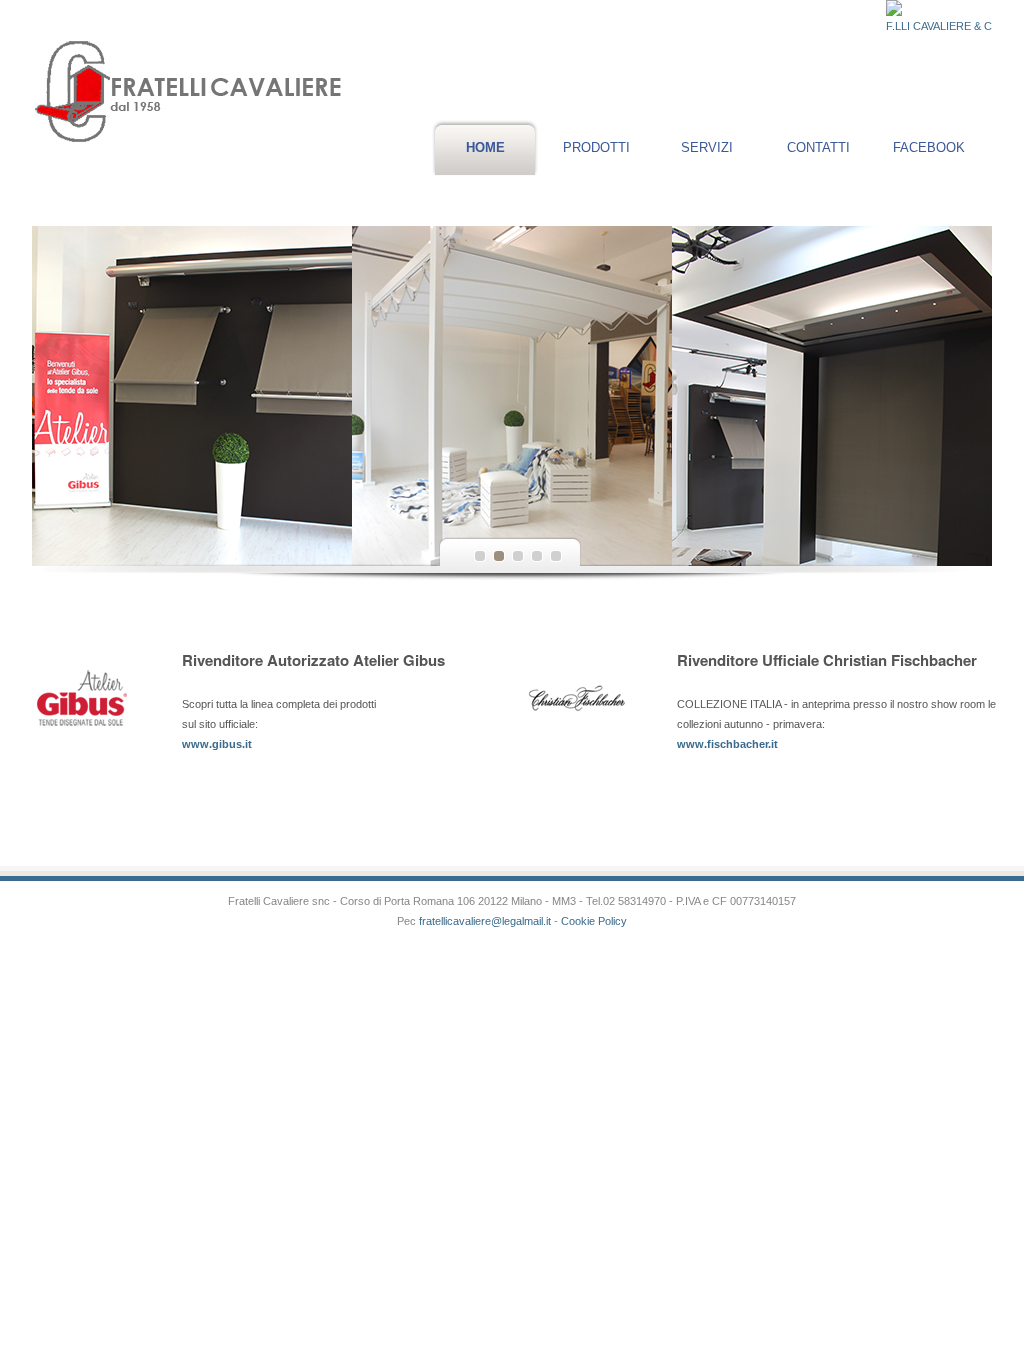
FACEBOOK (929, 147)
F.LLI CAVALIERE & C (939, 26)
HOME (485, 147)
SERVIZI (707, 147)
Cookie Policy (594, 921)
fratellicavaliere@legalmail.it (483, 921)
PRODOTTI (596, 147)
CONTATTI (818, 147)
